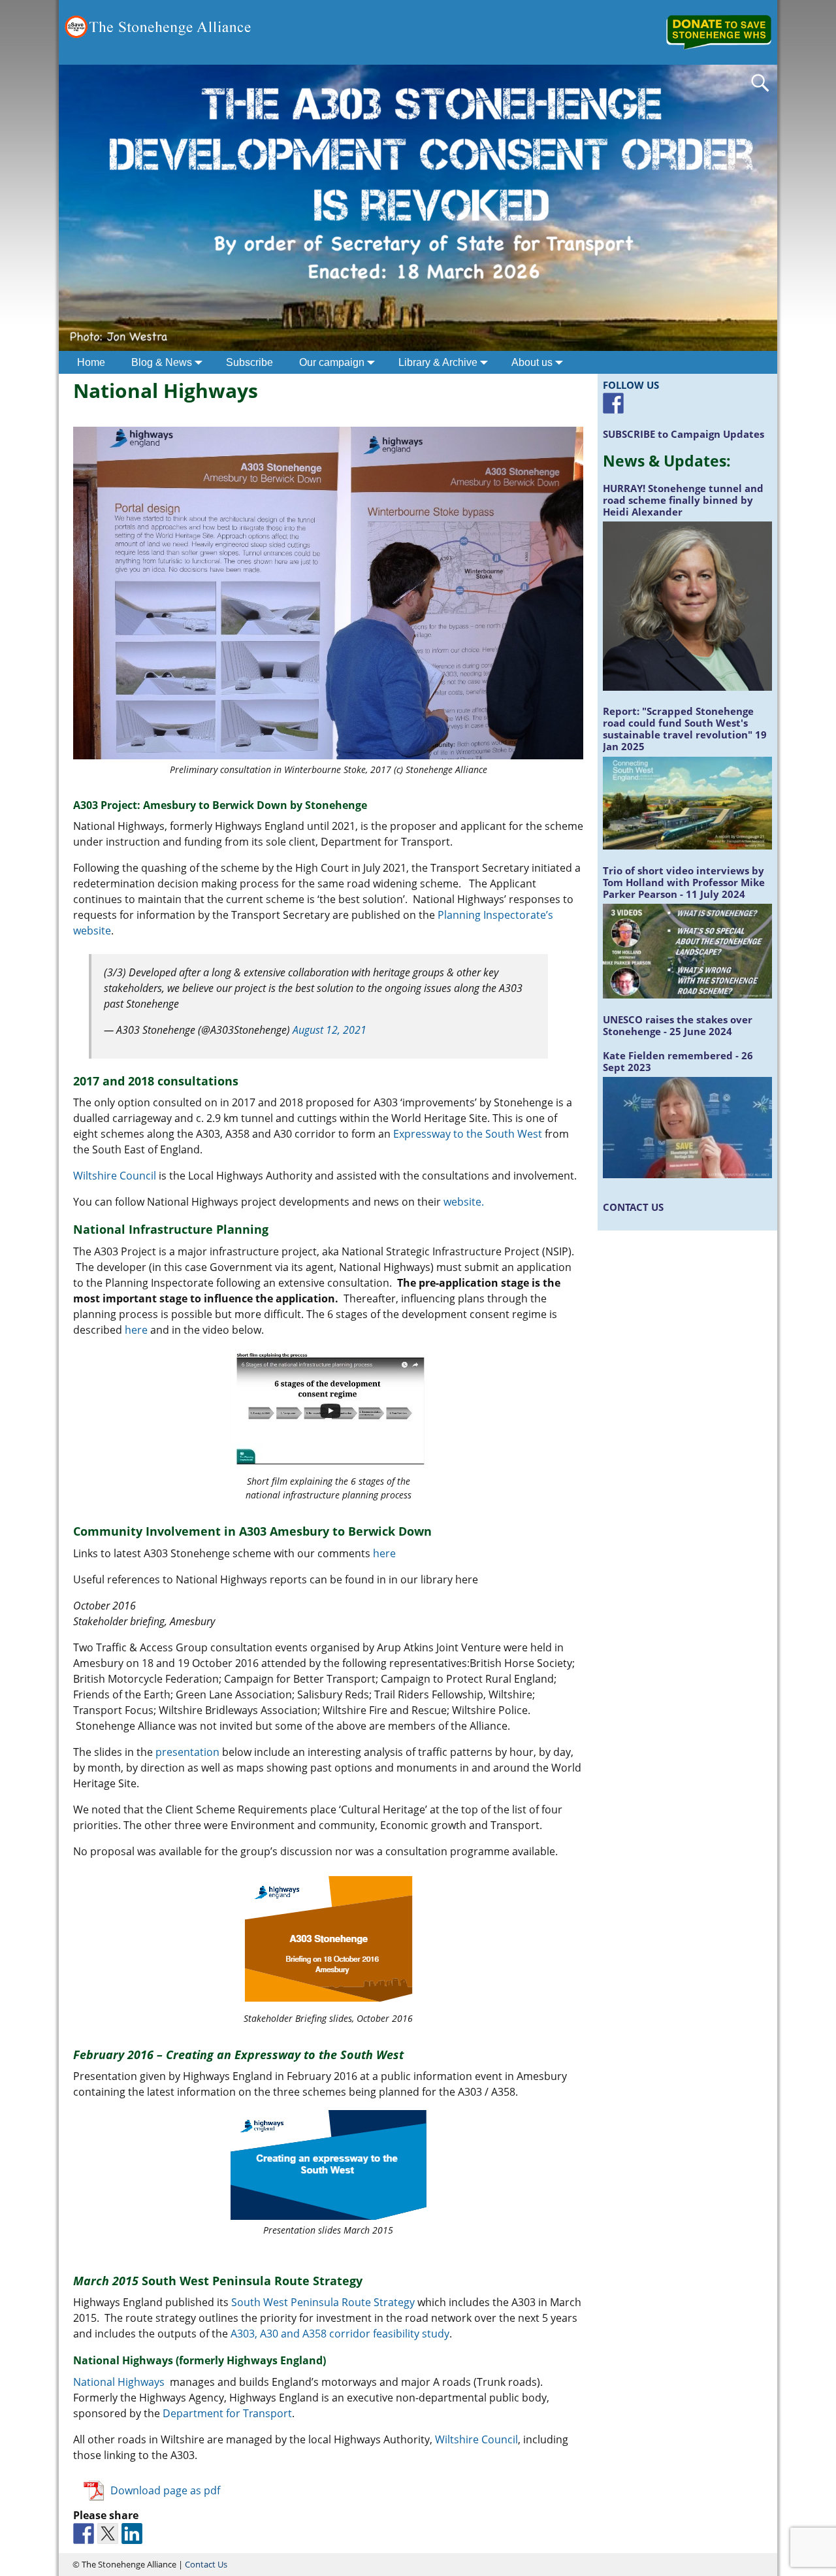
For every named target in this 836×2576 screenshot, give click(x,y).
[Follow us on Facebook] (613, 403)
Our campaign (332, 362)
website (462, 1202)
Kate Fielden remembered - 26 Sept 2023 (678, 1061)
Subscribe (249, 362)
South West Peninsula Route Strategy (323, 2302)
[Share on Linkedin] (132, 2534)
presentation (187, 1752)
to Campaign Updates (683, 434)
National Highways (121, 2382)
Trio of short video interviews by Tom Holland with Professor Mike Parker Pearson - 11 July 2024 (684, 882)
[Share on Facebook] (84, 2534)
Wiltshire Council (116, 1176)
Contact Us (206, 2564)
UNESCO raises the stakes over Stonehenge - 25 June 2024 (678, 1025)
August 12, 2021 (330, 1030)
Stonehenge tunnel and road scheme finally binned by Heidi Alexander (683, 500)
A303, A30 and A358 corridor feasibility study (340, 2334)
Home (91, 362)
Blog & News (162, 362)
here (136, 1330)
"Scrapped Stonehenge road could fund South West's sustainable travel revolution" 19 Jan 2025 (685, 729)
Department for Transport (227, 2413)
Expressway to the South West (469, 1134)
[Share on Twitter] (108, 2534)
